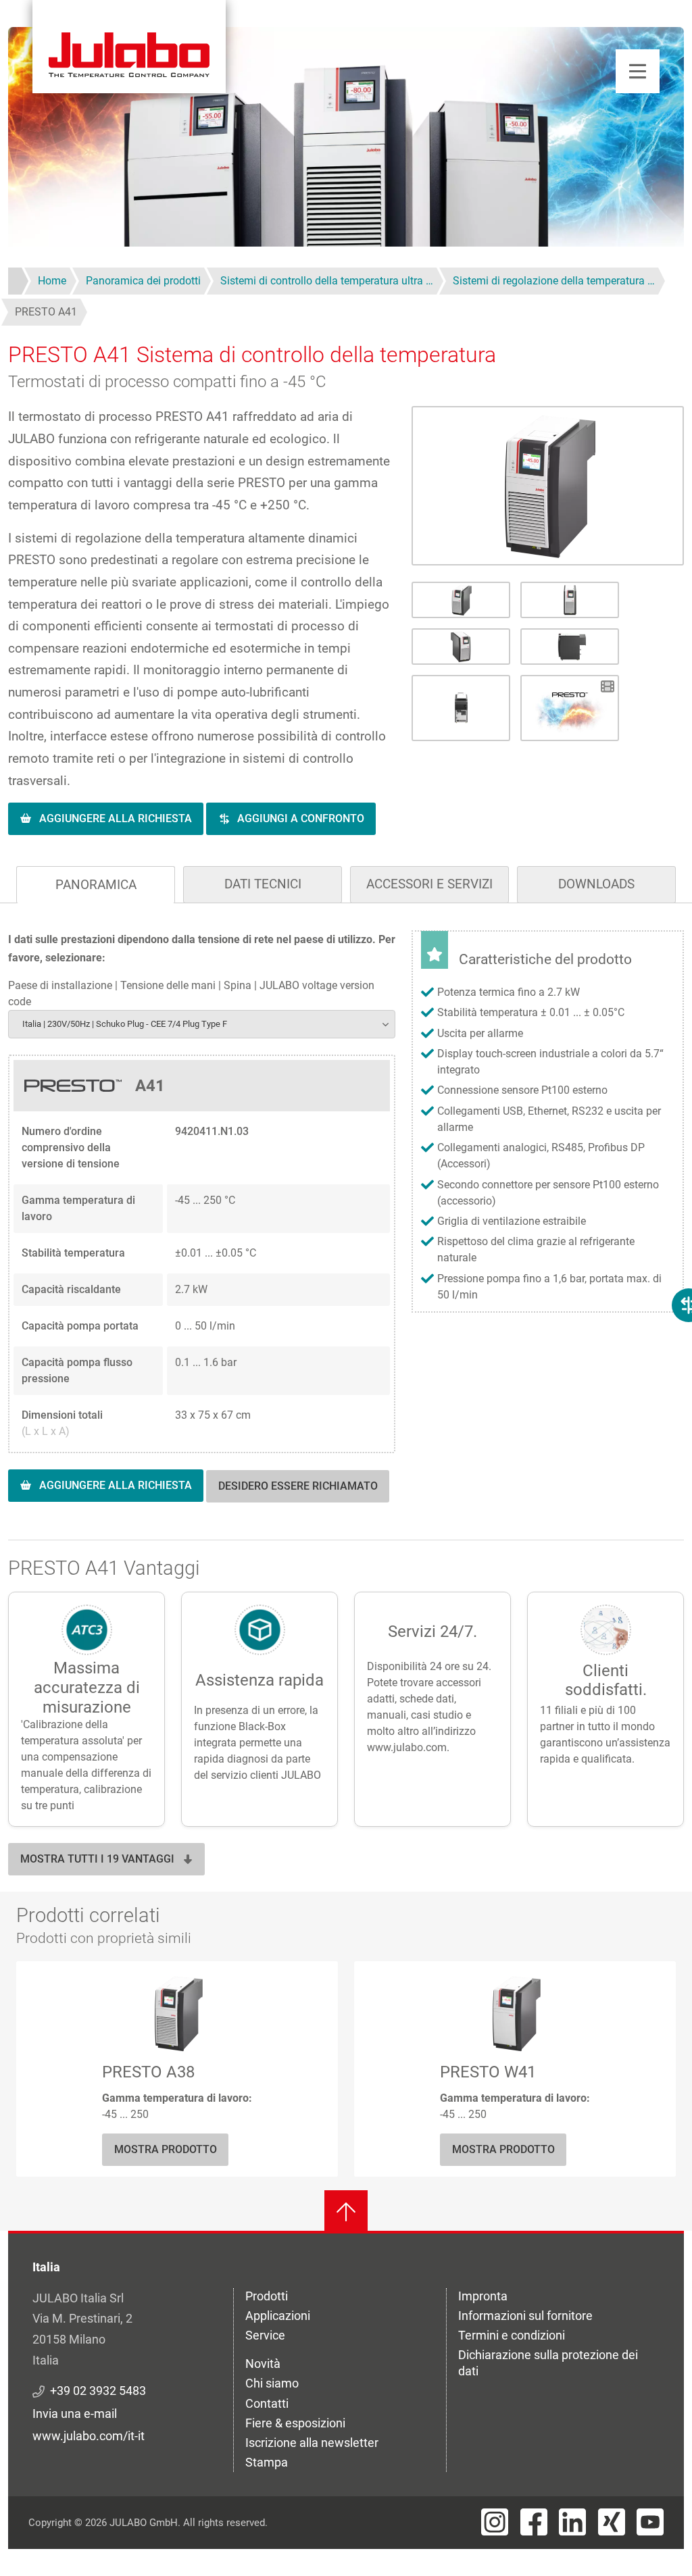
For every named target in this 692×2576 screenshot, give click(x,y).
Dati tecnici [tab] (263, 884)
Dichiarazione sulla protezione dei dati (548, 2363)
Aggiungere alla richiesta (116, 818)
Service (265, 2335)
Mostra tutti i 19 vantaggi (97, 1859)
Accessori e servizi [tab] (429, 884)
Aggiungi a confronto (301, 818)
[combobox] (202, 1024)
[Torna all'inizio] (346, 2212)
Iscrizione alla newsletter (312, 2443)
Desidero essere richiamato (298, 1486)
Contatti (267, 2403)
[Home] (129, 47)
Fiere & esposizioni (295, 2423)
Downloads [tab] (596, 884)
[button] (548, 486)
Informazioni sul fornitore (525, 2316)
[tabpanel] (346, 1230)
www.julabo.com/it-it (89, 2436)
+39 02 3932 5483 (98, 2391)
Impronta (483, 2296)
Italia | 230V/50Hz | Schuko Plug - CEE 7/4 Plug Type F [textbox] (125, 1024)
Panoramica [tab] (96, 885)
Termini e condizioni (512, 2335)
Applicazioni (278, 2316)
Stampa (267, 2462)
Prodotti (267, 2296)
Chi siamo (272, 2383)
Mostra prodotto (166, 2149)
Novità (263, 2364)
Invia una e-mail (75, 2414)
